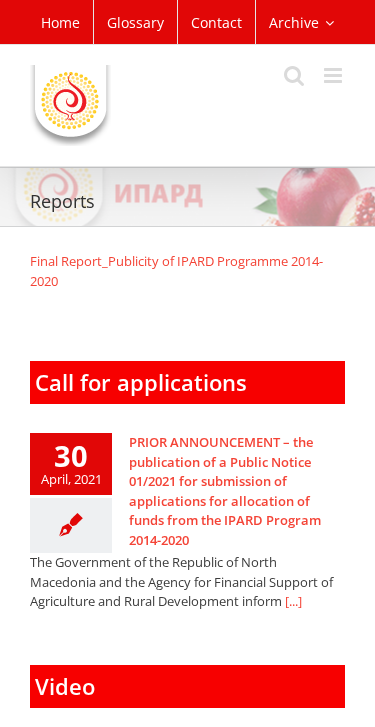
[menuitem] (60, 22)
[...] (293, 601)
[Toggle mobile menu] (334, 75)
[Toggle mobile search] (294, 75)
